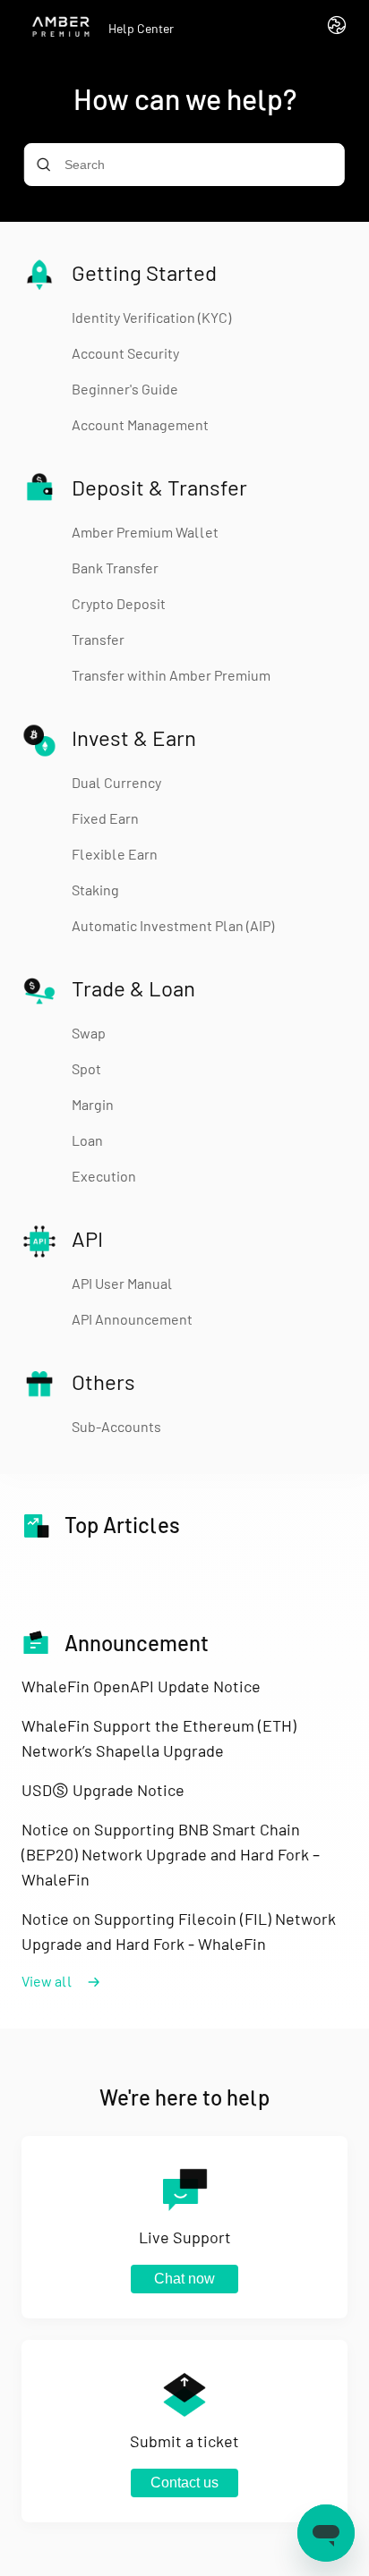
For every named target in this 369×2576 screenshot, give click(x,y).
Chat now (184, 2279)
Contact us (184, 2483)
